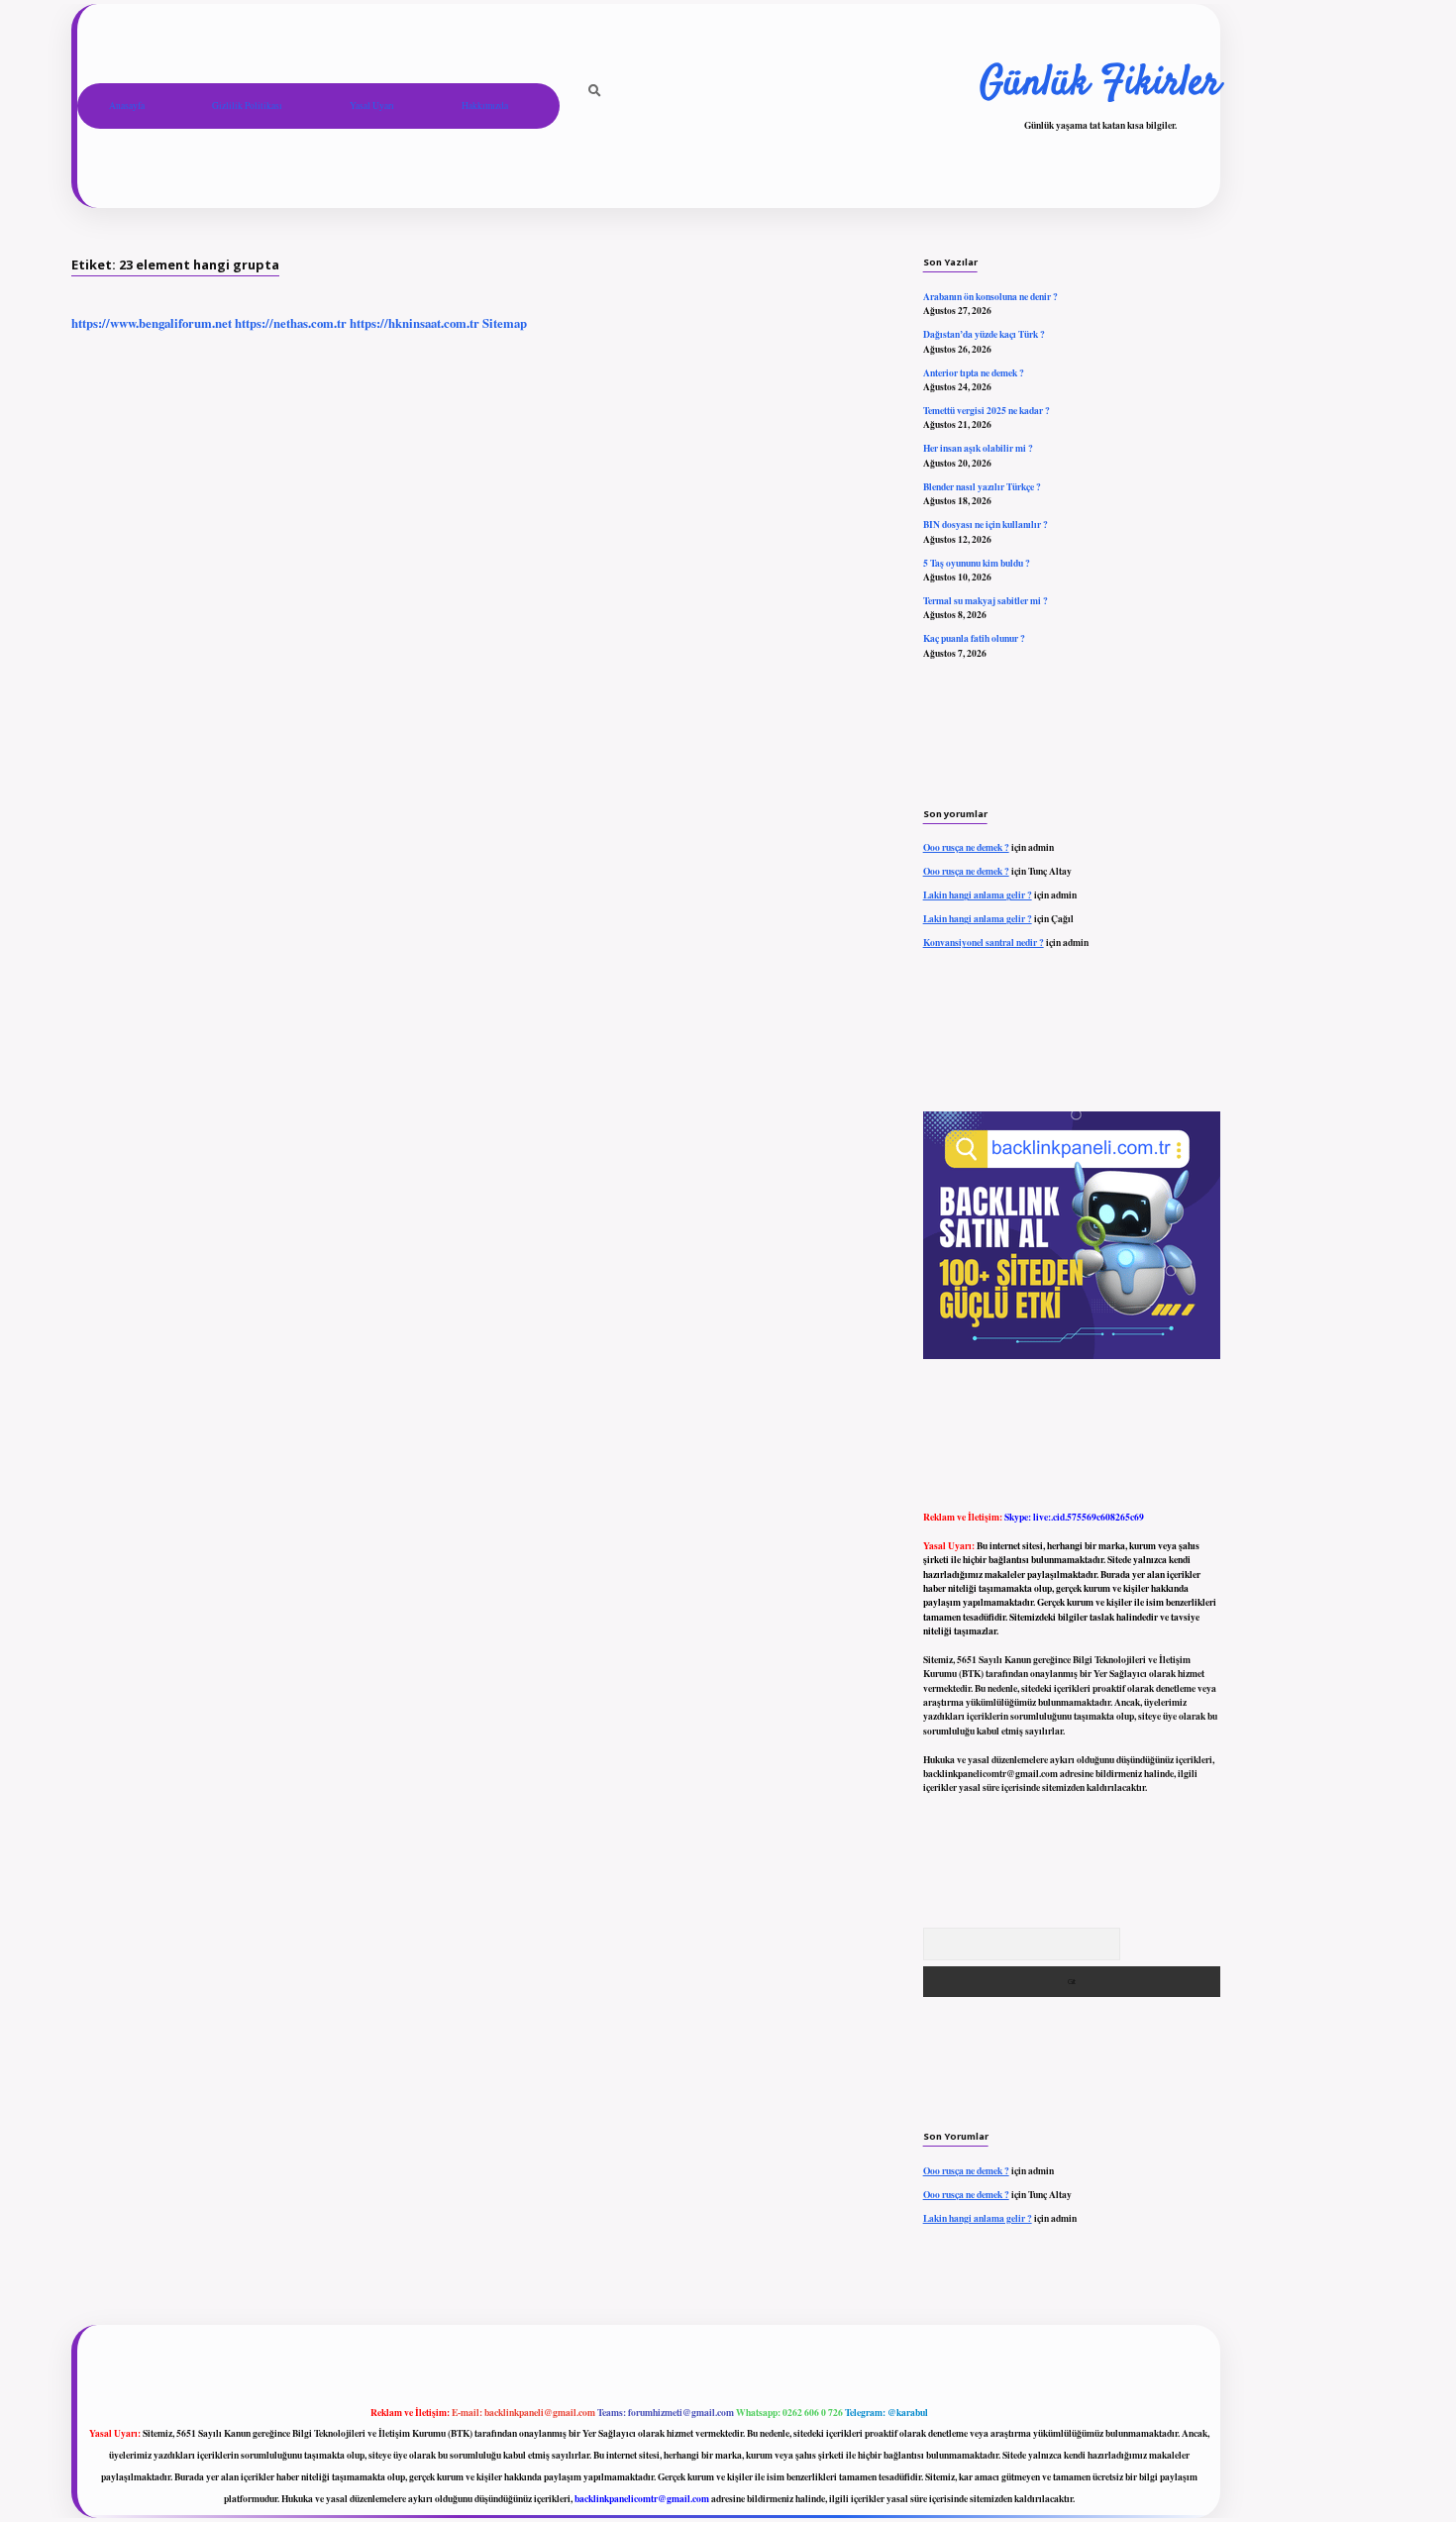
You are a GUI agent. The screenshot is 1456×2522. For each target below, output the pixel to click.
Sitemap (505, 323)
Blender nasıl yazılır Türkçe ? (982, 486)
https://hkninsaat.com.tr (415, 323)
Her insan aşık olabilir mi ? (978, 448)
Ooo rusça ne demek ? (966, 847)
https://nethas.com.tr (291, 323)
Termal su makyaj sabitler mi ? (986, 600)
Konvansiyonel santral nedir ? (984, 942)
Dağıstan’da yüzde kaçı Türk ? (984, 334)
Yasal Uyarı (372, 105)
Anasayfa (127, 105)
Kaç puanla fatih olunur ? (974, 638)
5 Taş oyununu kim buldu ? (977, 563)
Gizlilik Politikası (247, 105)
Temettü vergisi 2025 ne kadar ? (987, 410)
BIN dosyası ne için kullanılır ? (986, 524)
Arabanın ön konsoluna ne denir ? (990, 296)
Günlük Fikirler (1100, 84)
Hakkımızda (485, 105)
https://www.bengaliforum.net (152, 323)
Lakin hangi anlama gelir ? (978, 894)
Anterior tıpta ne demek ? (974, 372)
